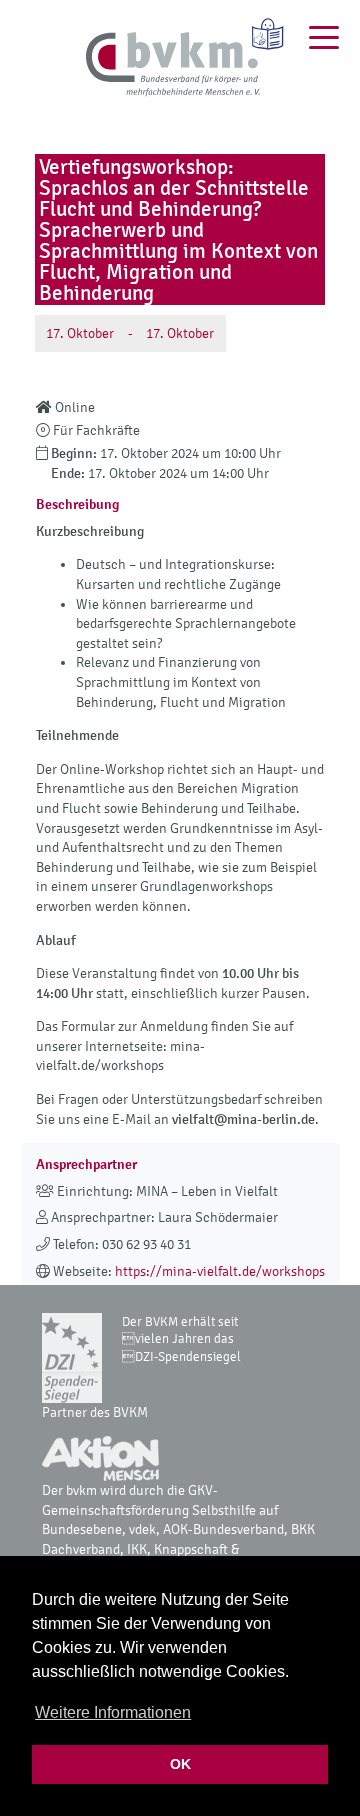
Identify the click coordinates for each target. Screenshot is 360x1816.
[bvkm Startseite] (173, 65)
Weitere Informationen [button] (113, 1712)
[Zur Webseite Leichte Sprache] (261, 34)
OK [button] (180, 1764)
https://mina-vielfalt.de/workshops (220, 1271)
